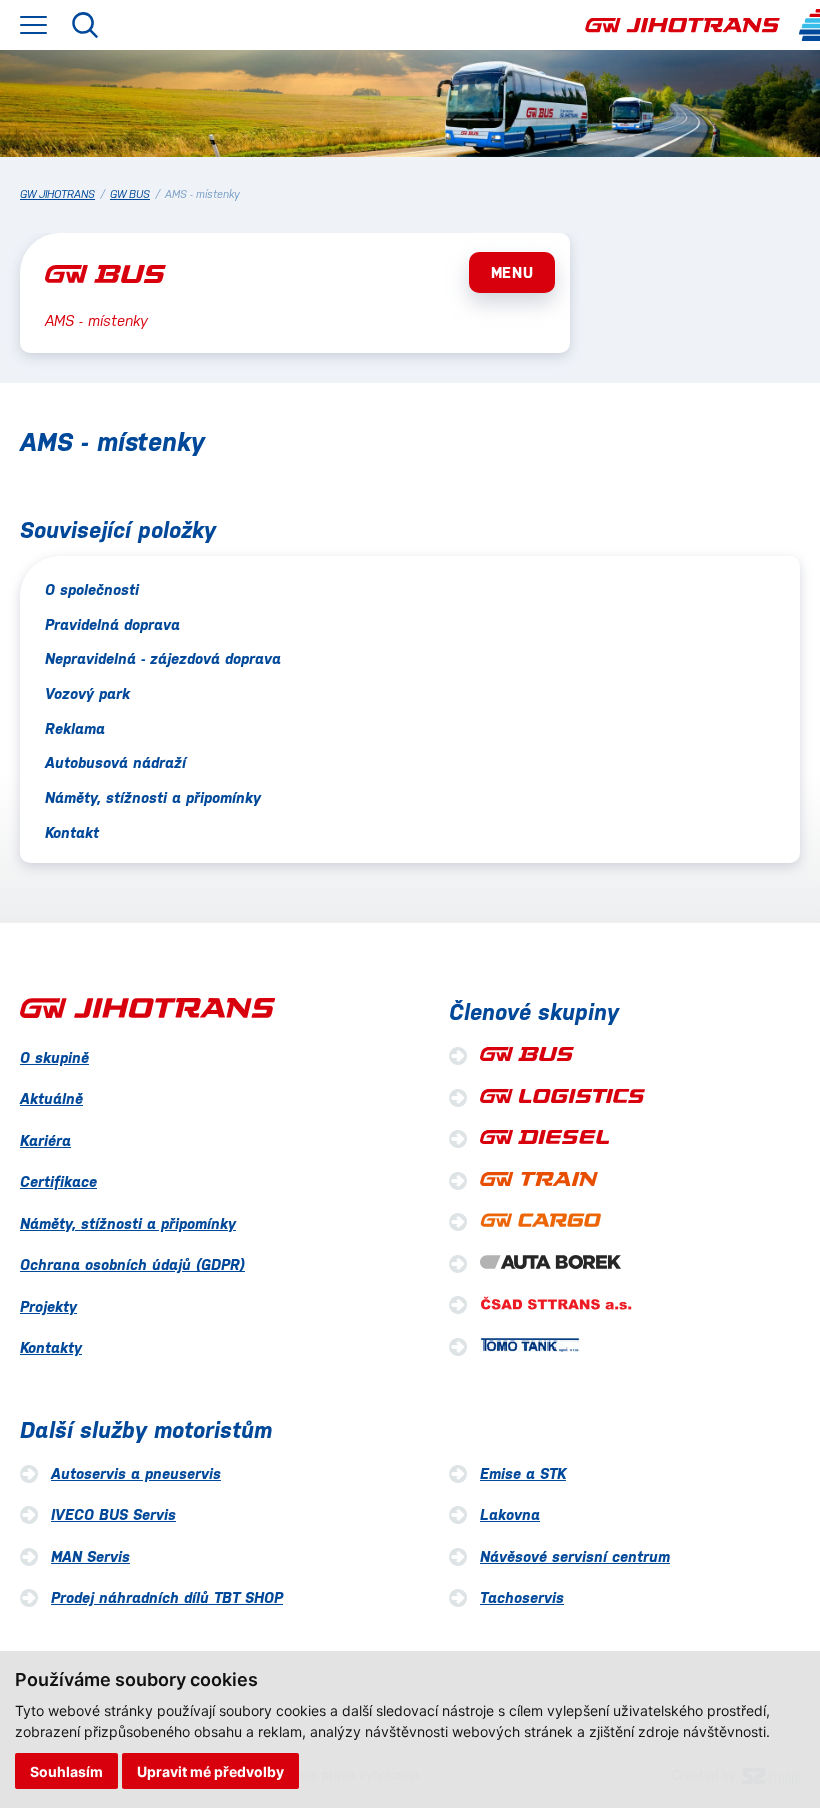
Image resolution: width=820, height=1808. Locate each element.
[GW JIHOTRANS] (682, 25)
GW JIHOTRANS (57, 194)
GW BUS (130, 194)
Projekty (48, 1306)
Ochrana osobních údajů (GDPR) (132, 1264)
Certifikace (58, 1181)
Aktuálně (51, 1098)
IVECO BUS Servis (113, 1514)
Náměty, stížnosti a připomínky (153, 797)
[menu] (33, 25)
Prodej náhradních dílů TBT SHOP (167, 1597)
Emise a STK (523, 1473)
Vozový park (87, 693)
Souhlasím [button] (66, 1771)
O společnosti (92, 589)
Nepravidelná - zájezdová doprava (163, 658)
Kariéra (45, 1140)
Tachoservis (522, 1597)
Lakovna (510, 1514)
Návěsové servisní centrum (575, 1556)
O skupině (54, 1057)
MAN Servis (90, 1556)
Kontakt (72, 832)
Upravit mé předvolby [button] (210, 1771)
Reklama (75, 728)
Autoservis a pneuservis (136, 1473)
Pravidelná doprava (112, 624)
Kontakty (51, 1347)
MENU (512, 272)
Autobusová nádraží (115, 762)
